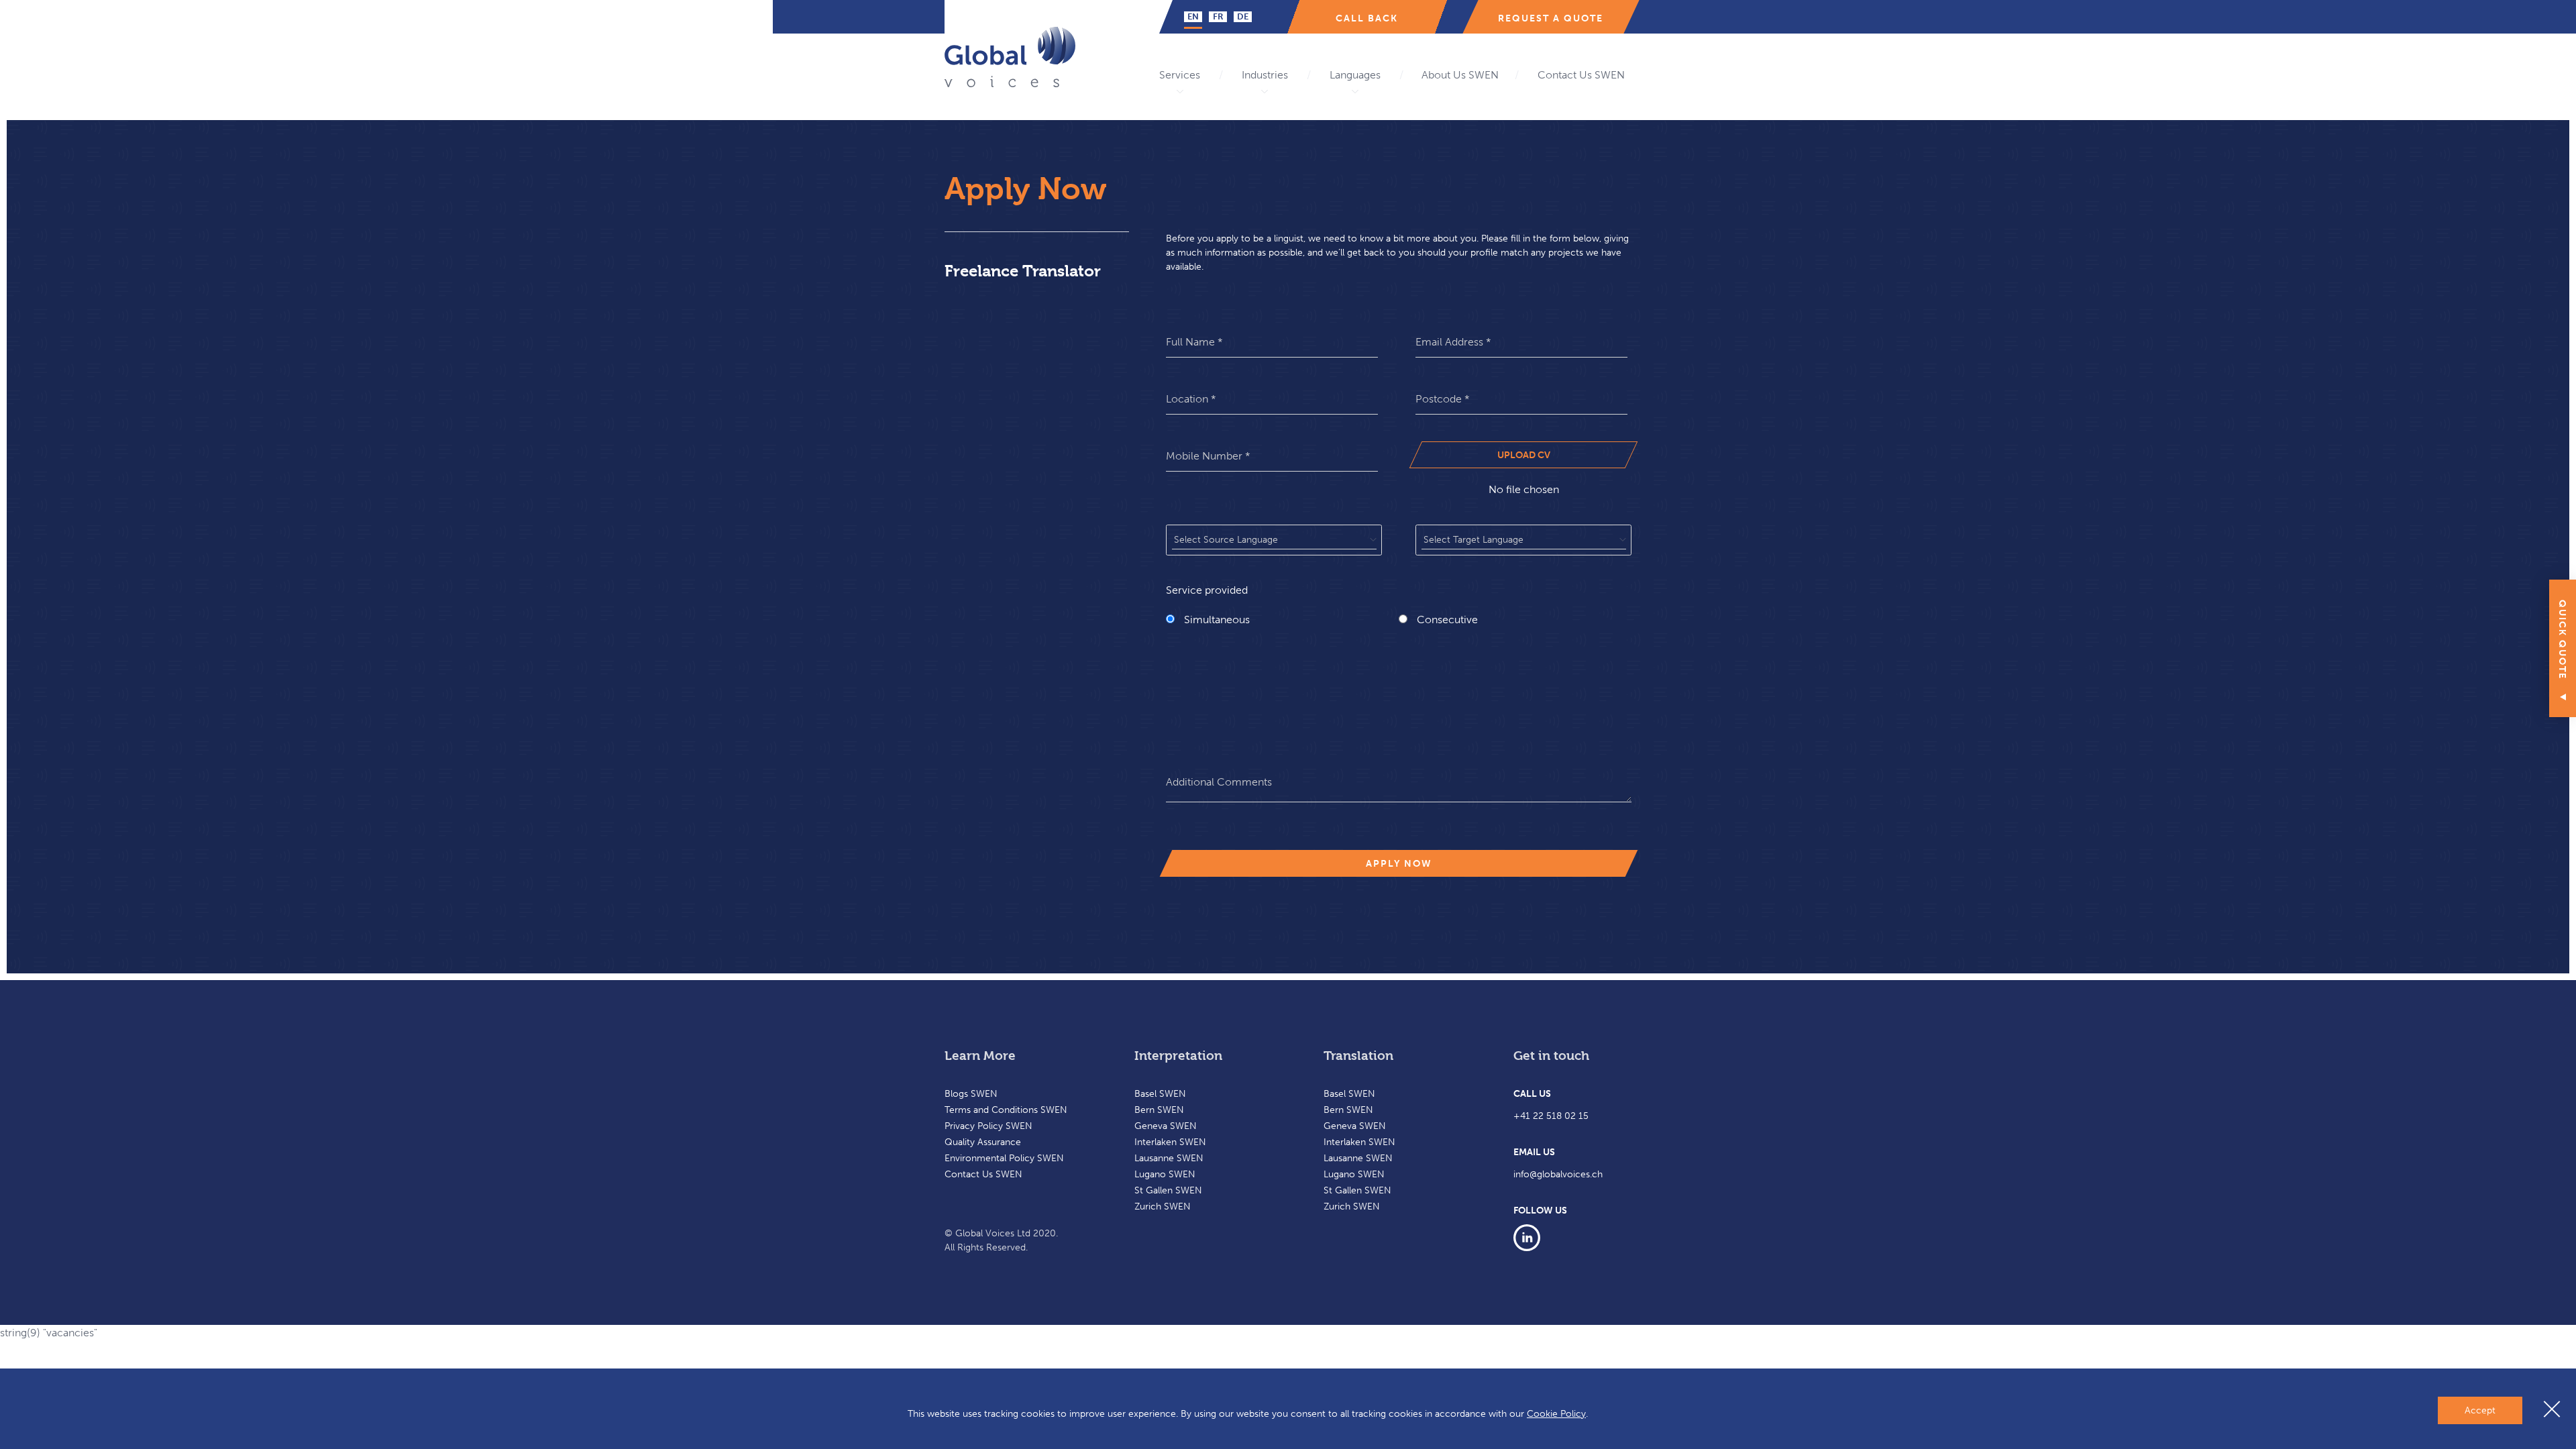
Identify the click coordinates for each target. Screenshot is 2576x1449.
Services (1180, 75)
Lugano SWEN (1165, 1174)
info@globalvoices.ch (1558, 1174)
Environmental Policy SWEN (1004, 1158)
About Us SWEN (1460, 75)
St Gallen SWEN (1168, 1190)
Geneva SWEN (1166, 1126)
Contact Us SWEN (1581, 75)
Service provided (1207, 590)
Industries (1265, 75)
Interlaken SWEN (1170, 1142)
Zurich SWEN (1163, 1206)
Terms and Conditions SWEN (1006, 1110)
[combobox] (1274, 540)
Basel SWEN (1160, 1094)
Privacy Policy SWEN (988, 1126)
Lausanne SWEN (1169, 1158)
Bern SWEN (1159, 1110)
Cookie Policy (1556, 1414)
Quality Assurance (983, 1142)
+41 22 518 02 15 (1551, 1116)
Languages (1355, 75)
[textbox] (1274, 540)
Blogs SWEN (971, 1094)
